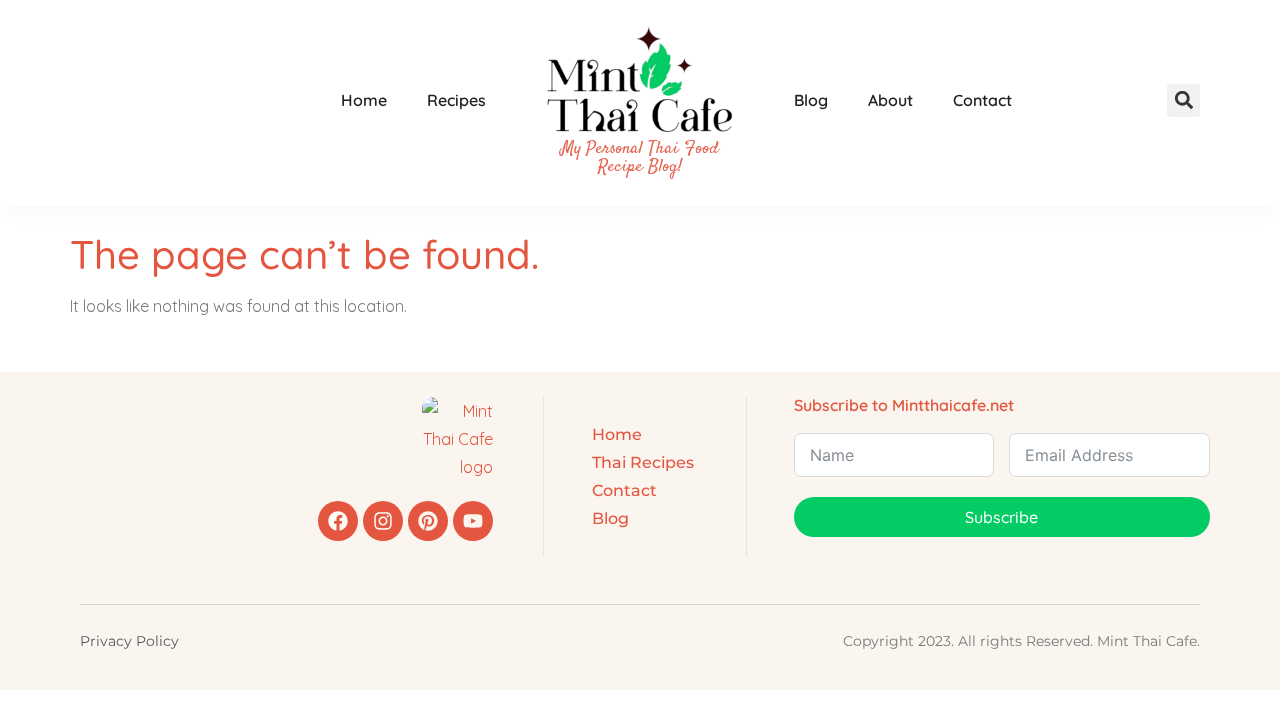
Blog (811, 100)
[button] (1183, 100)
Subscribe (1001, 517)
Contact (982, 100)
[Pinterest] (428, 521)
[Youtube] (473, 521)
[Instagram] (383, 521)
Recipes (456, 100)
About (890, 100)
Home (364, 100)
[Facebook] (338, 521)
